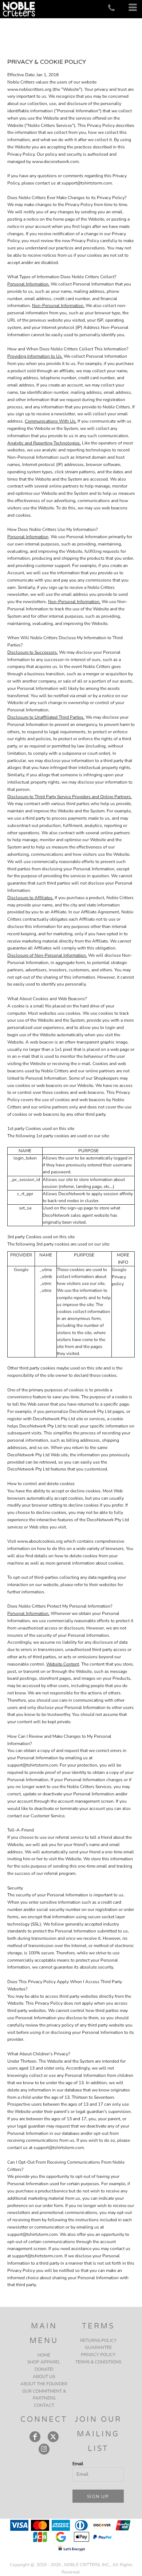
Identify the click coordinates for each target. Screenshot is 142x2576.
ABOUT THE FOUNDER (44, 2384)
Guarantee (98, 2347)
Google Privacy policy (119, 1277)
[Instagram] (44, 2449)
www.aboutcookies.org (40, 1541)
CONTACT (44, 2405)
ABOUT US (44, 2377)
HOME (44, 2355)
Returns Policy (98, 2340)
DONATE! (44, 2369)
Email (78, 2464)
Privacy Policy (98, 2355)
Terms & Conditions (98, 2362)
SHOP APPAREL (44, 2362)
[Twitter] (53, 2437)
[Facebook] (35, 2437)
